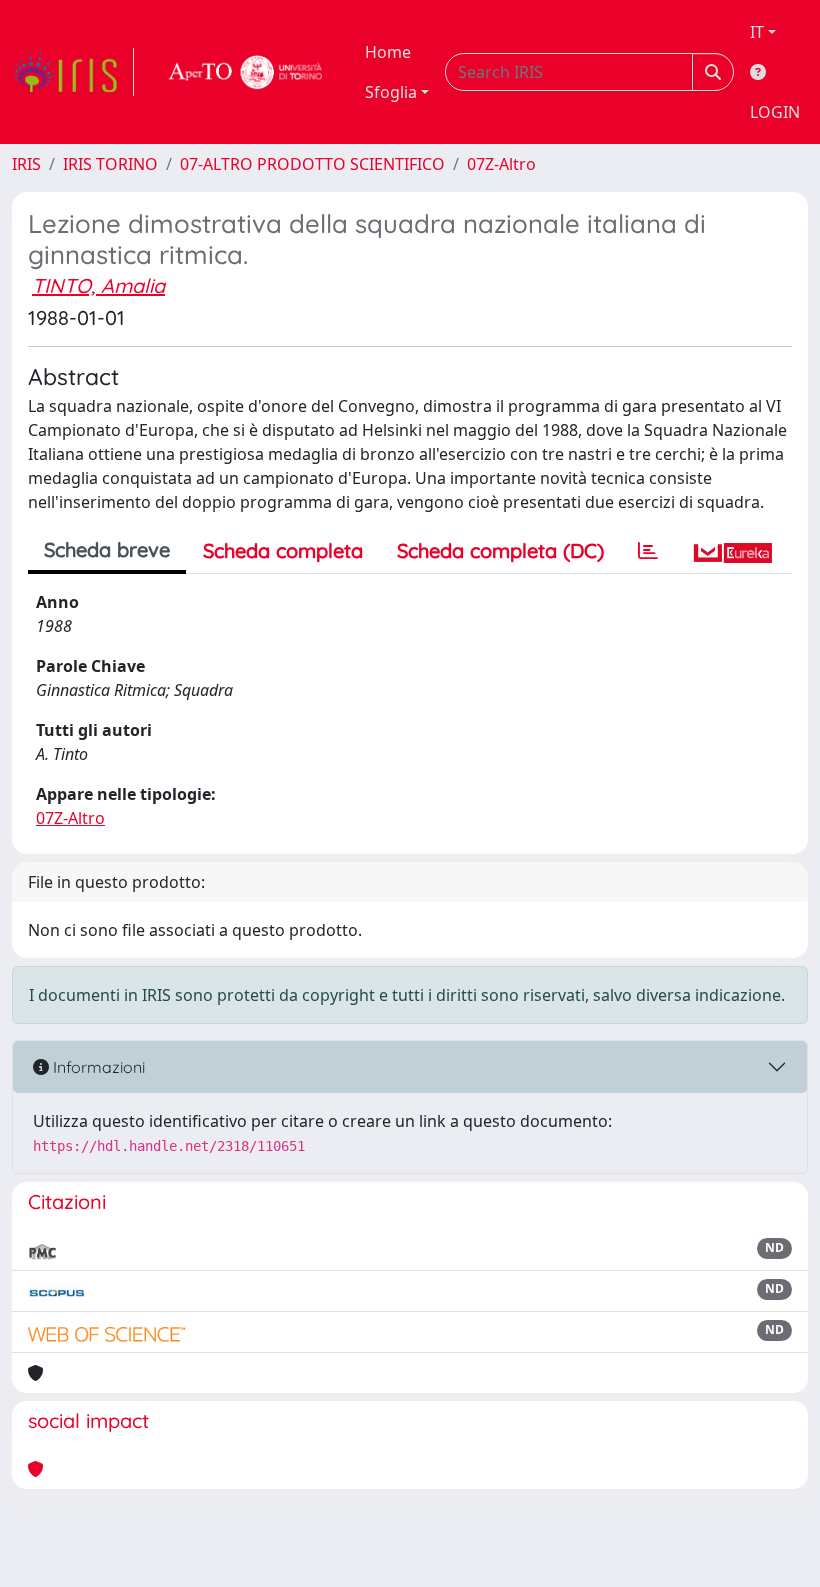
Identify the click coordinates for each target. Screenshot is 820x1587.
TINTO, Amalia (98, 285)
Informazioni (97, 1067)
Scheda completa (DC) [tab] (500, 550)
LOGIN (775, 112)
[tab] (648, 551)
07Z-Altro (501, 164)
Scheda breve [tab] (107, 549)
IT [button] (757, 32)
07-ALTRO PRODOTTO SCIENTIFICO (312, 164)
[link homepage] (73, 72)
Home (388, 52)
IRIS (26, 164)
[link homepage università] (246, 72)
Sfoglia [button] (391, 92)
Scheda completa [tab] (283, 550)
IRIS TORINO (110, 164)
